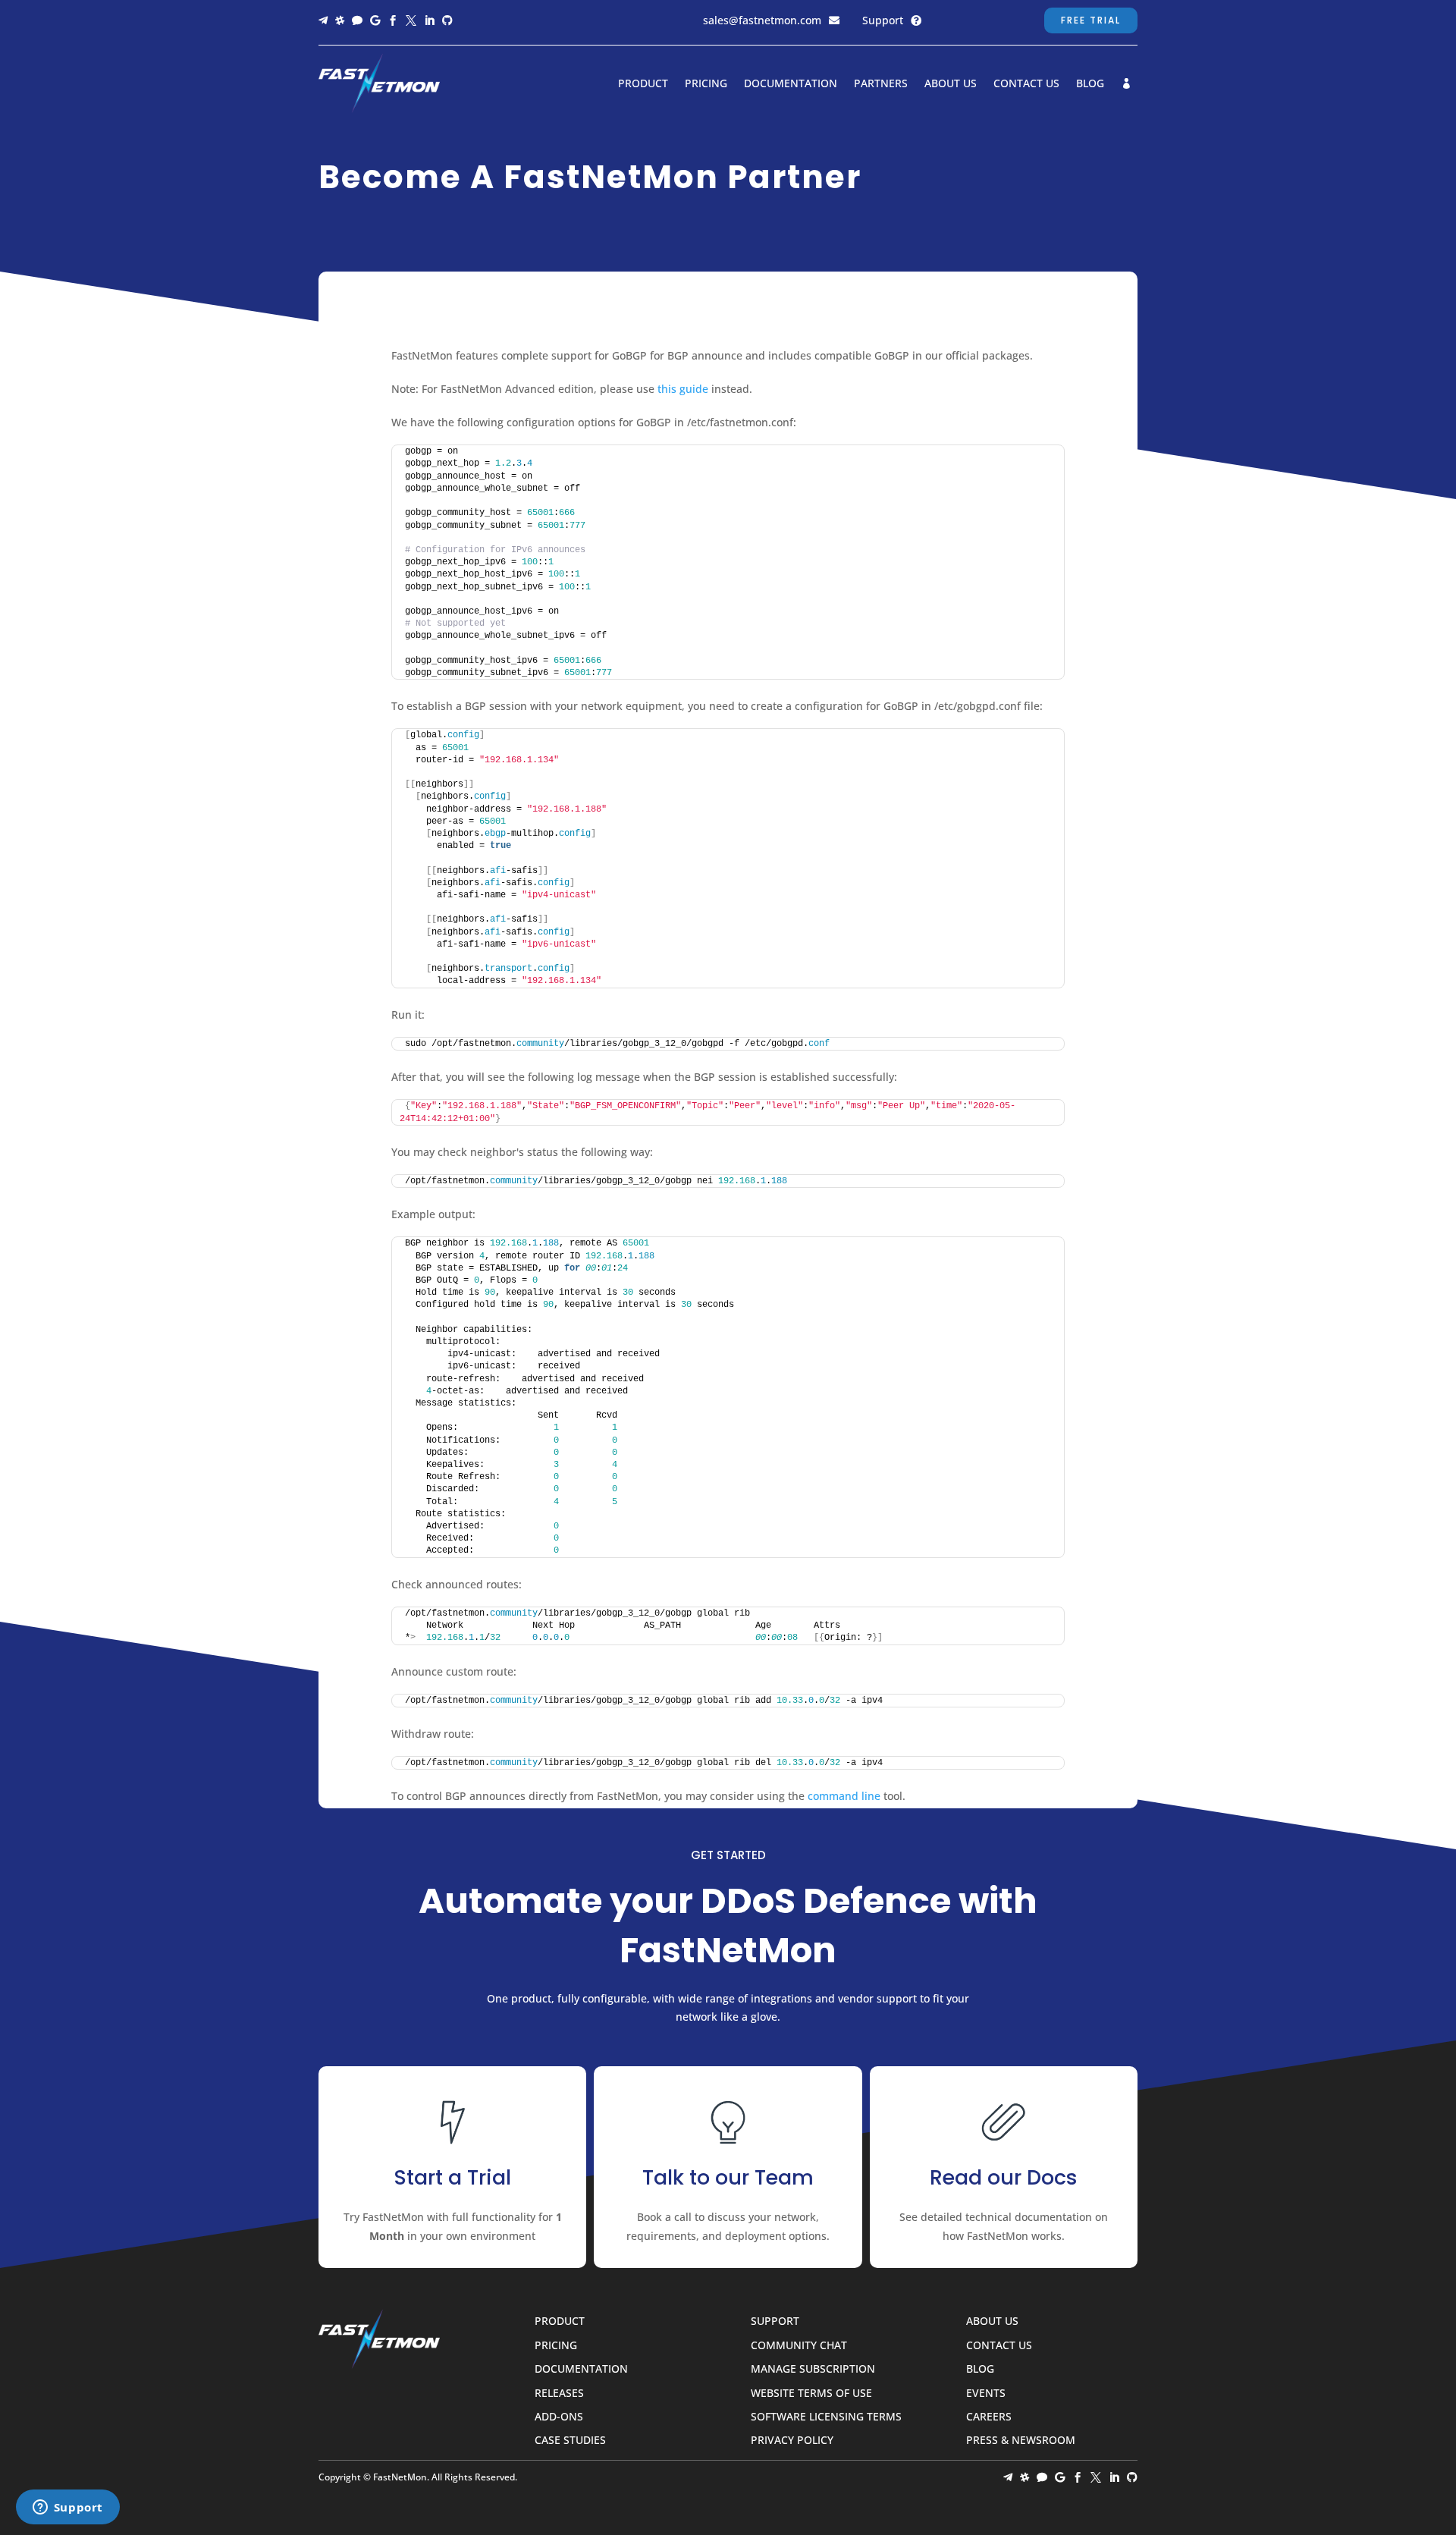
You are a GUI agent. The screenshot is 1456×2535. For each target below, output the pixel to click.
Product (643, 84)
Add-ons (559, 2417)
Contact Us (1026, 84)
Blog (1090, 84)
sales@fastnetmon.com (762, 20)
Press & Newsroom (1021, 2441)
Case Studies (570, 2441)
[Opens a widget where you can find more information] (67, 2508)
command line (844, 1796)
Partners (881, 84)
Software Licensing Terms (826, 2417)
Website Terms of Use (811, 2394)
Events (986, 2394)
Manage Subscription (813, 2369)
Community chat (799, 2346)
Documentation (791, 84)
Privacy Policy (792, 2441)
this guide (683, 389)
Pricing (706, 84)
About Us (951, 84)
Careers (989, 2417)
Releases (559, 2394)
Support (883, 20)
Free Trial (1091, 20)
